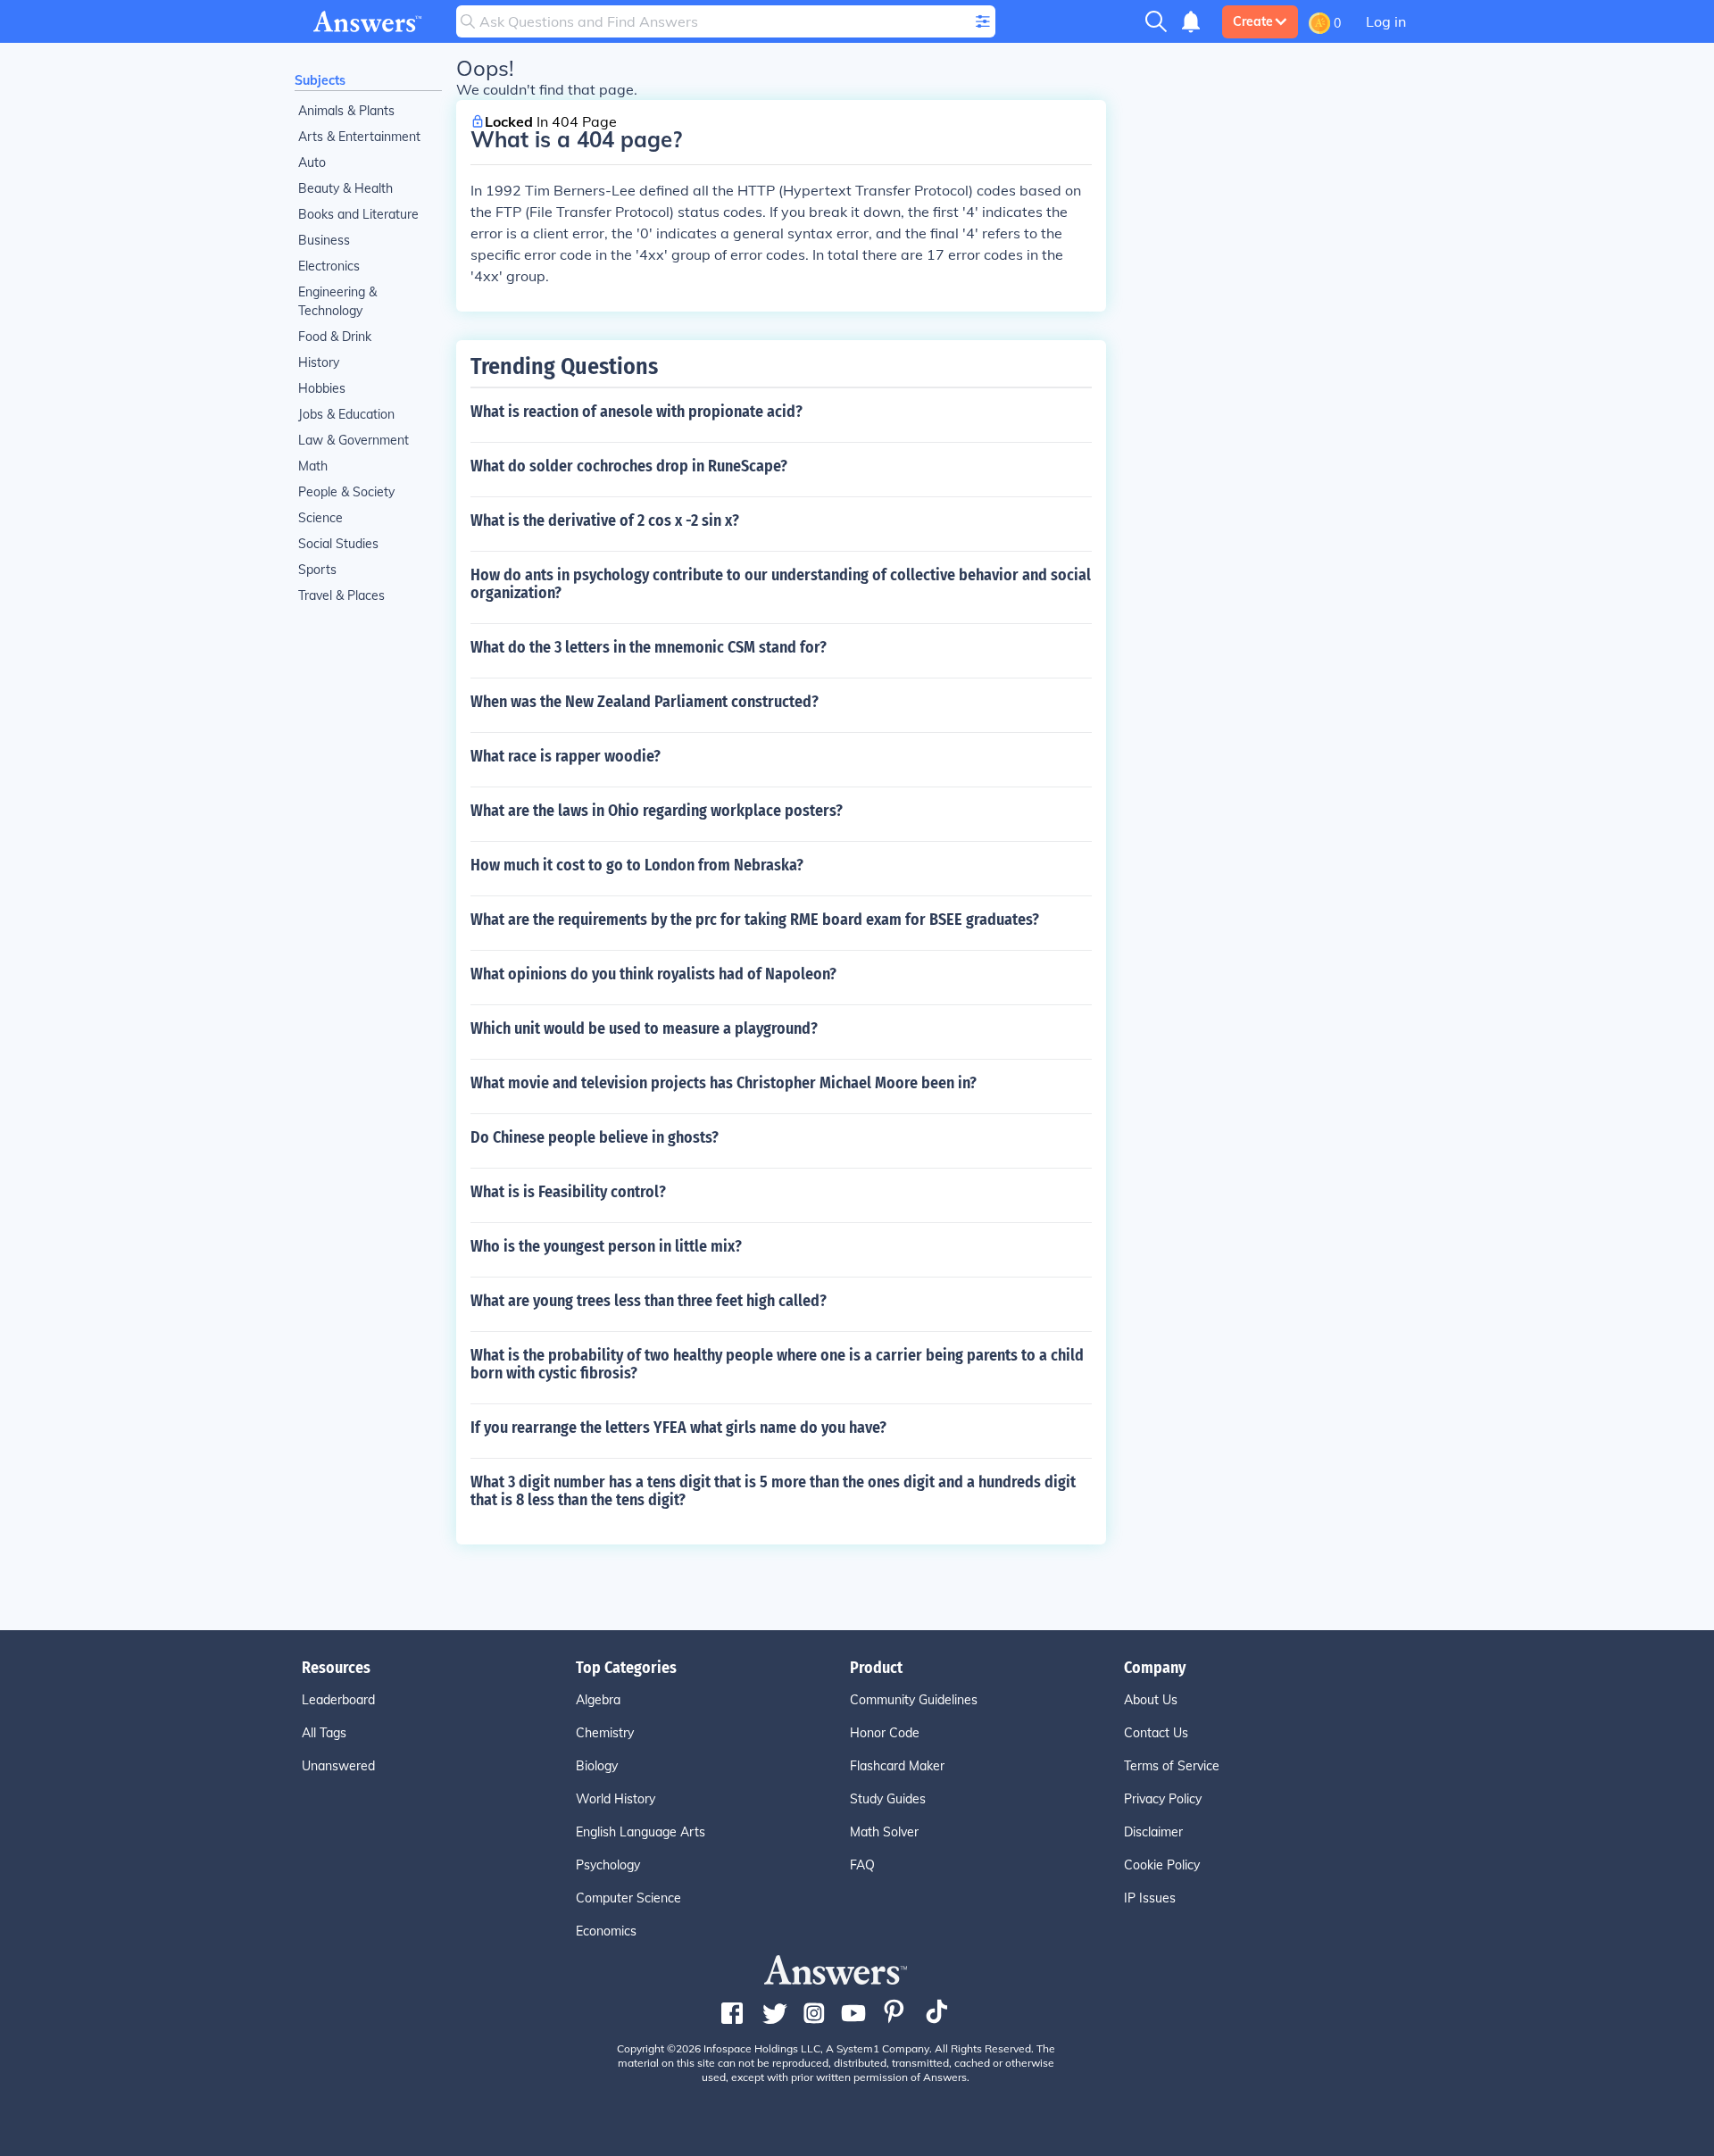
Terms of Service (1172, 1766)
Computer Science (628, 1898)
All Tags (324, 1733)
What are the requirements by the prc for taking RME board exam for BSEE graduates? (755, 920)
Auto (312, 162)
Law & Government (354, 440)
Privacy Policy (1163, 1799)
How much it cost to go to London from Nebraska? (637, 865)
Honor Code (885, 1733)
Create (1253, 21)
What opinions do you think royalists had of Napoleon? (653, 974)
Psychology (608, 1865)
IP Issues (1150, 1898)
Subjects (320, 80)
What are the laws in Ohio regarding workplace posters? (657, 811)
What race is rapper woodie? (566, 756)
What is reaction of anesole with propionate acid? (637, 412)
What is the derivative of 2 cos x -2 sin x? (605, 520)
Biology (597, 1766)
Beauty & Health (345, 188)
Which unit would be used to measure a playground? (644, 1028)
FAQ (862, 1865)
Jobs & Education (346, 414)
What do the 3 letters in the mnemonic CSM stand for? (649, 647)
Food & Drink (335, 337)
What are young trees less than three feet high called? (649, 1301)
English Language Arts (641, 1832)
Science (320, 518)
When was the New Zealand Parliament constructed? (645, 702)
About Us (1151, 1700)
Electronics (329, 266)
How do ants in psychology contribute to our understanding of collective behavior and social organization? (781, 584)
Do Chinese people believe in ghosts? (595, 1137)
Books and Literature (358, 214)
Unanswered (338, 1766)
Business (324, 240)
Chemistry (605, 1733)
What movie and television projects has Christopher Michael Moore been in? (724, 1083)
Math (313, 466)
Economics (606, 1931)
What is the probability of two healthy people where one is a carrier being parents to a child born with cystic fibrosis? (777, 1364)
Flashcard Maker (897, 1766)
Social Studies (338, 544)
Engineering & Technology (337, 301)
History (319, 362)
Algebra (598, 1700)
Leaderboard (338, 1700)
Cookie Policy (1162, 1865)
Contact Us (1156, 1733)
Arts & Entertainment (359, 137)
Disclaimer (1153, 1832)
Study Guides (888, 1799)
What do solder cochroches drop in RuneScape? (629, 466)
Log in (1386, 21)
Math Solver (884, 1832)
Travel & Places (341, 595)
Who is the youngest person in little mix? (606, 1246)
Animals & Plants (346, 111)
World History (616, 1799)
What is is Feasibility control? (568, 1192)
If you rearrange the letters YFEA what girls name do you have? (678, 1428)
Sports (317, 570)
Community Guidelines (914, 1700)
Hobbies (322, 388)
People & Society (346, 492)
